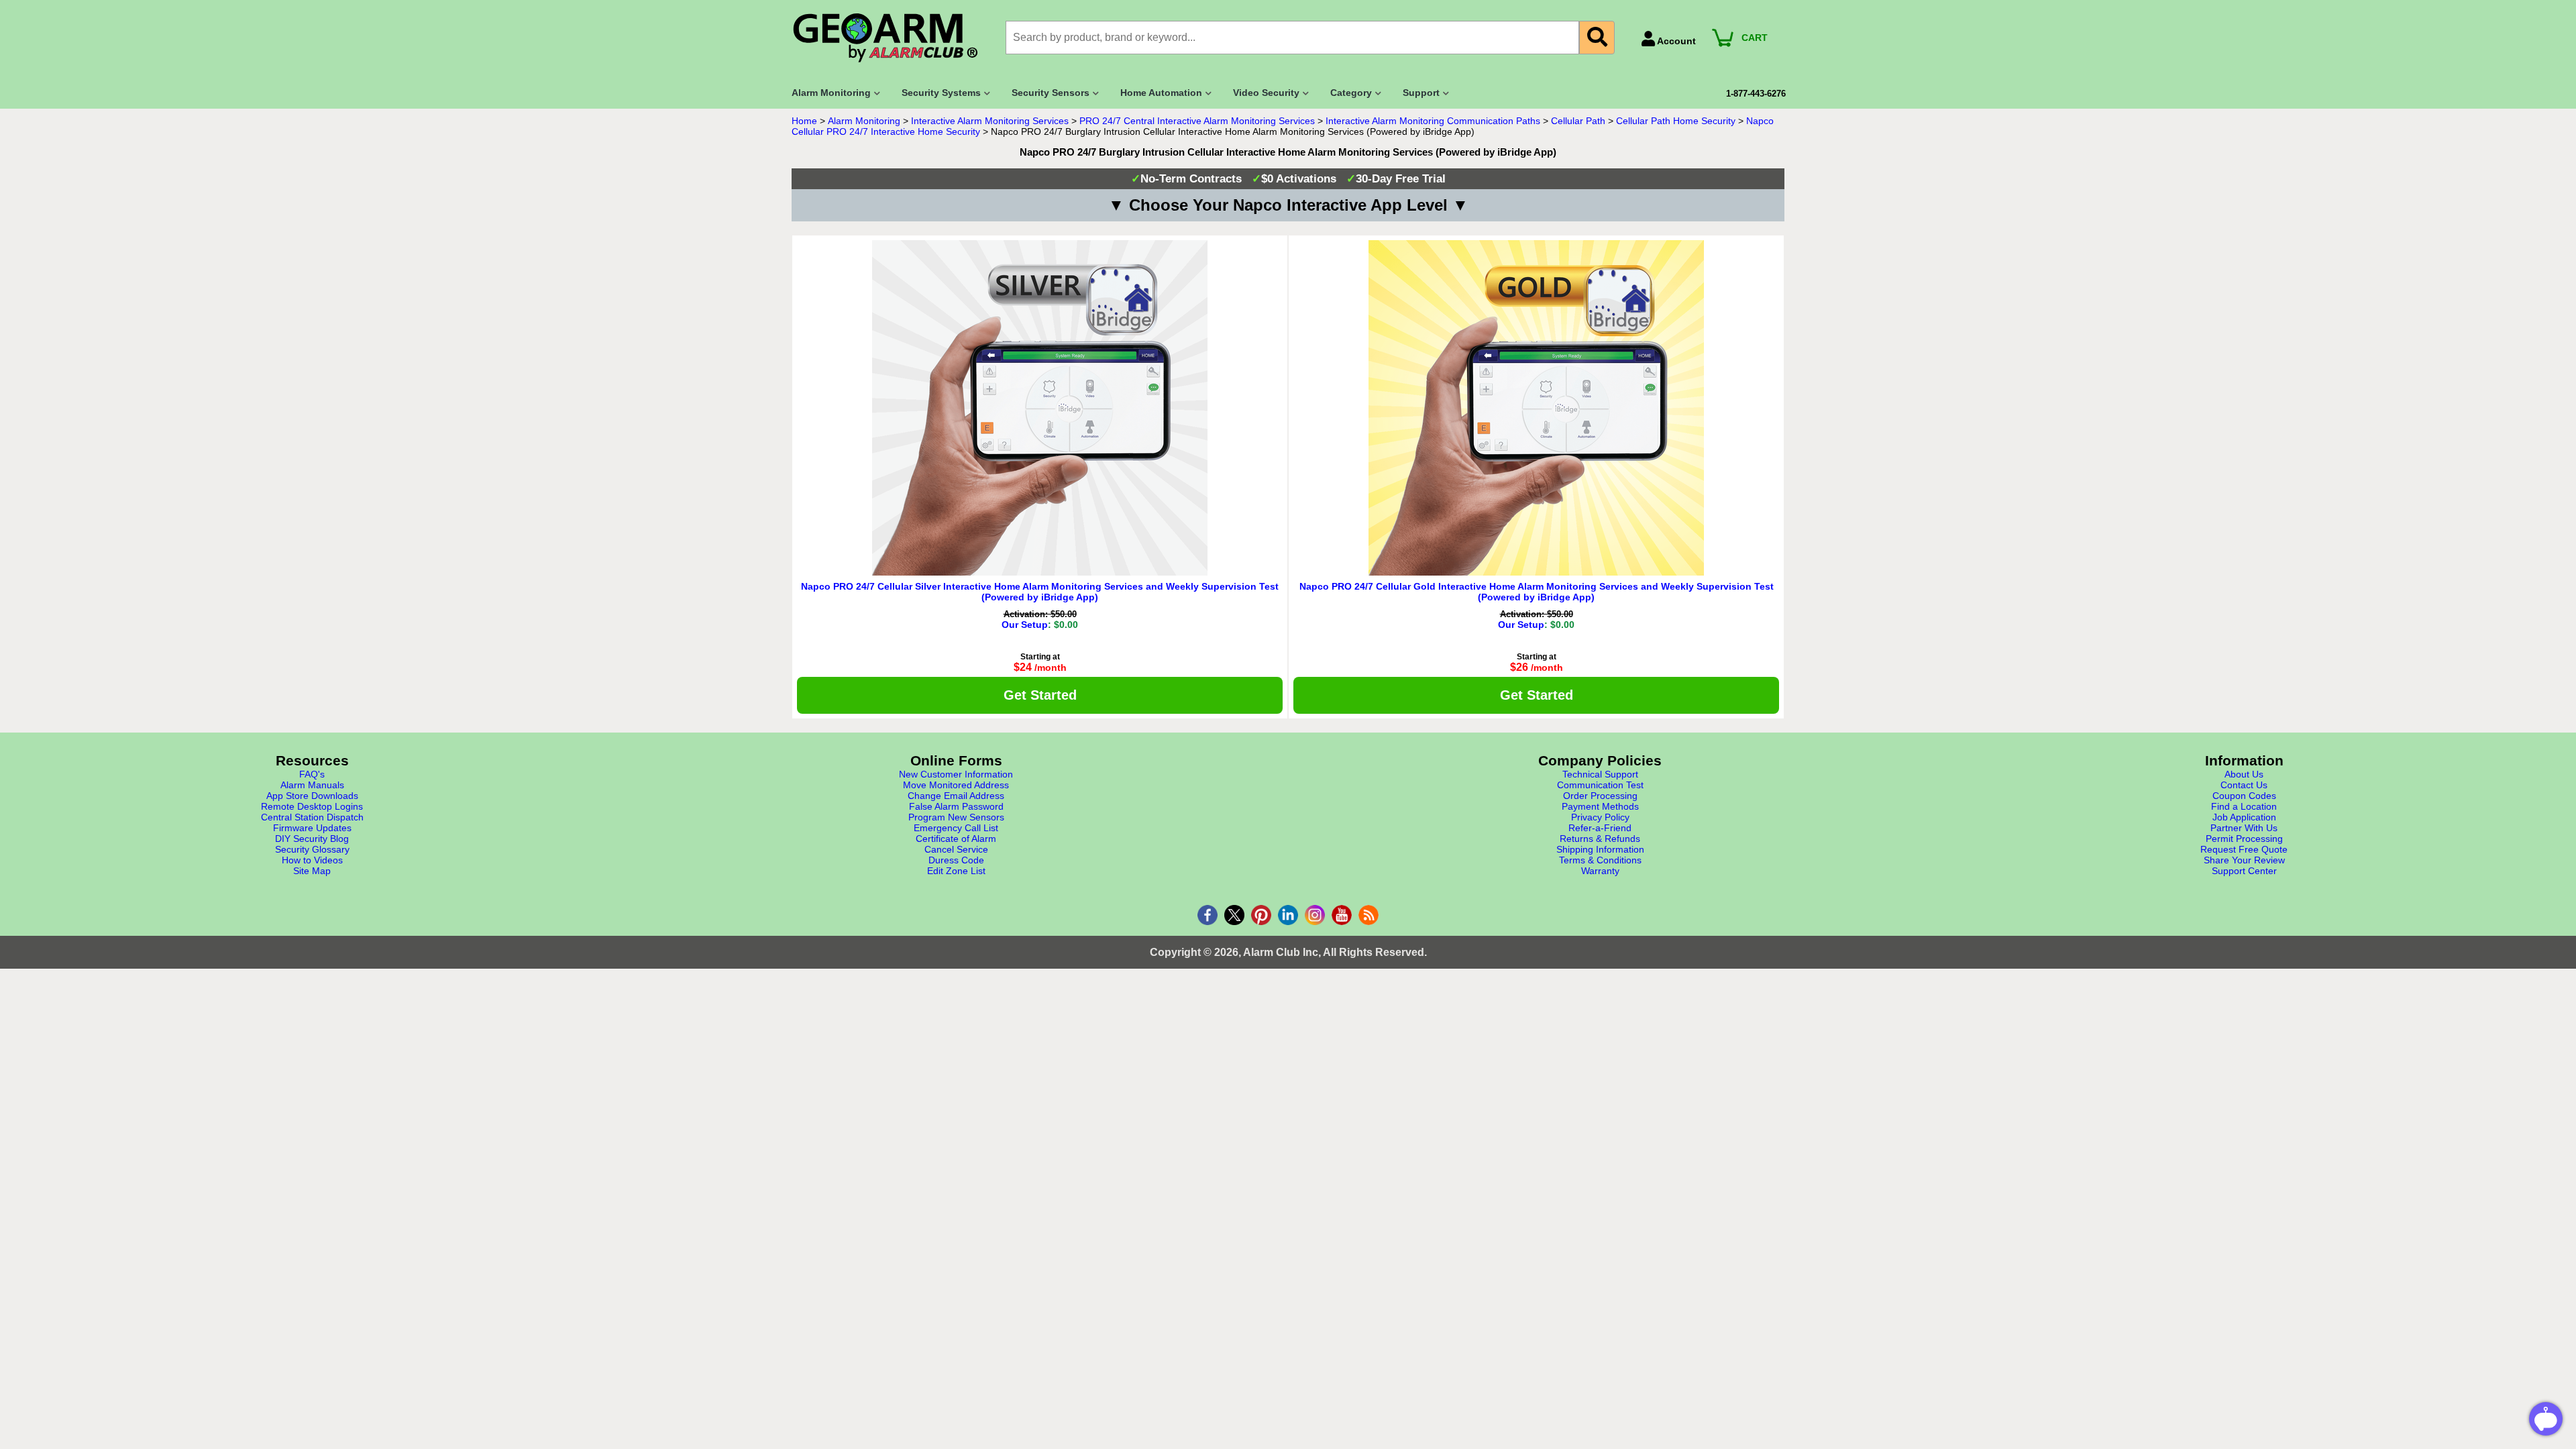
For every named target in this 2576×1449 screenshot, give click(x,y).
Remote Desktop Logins (312, 806)
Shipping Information (1600, 849)
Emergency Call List (956, 828)
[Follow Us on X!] (1234, 915)
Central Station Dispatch (312, 817)
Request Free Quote (2244, 849)
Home (804, 121)
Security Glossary (312, 849)
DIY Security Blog (312, 839)
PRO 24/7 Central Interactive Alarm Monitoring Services (1197, 121)
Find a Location (2244, 806)
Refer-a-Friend (1600, 828)
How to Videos (312, 860)
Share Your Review (2244, 860)
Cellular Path (1578, 121)
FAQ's (312, 774)
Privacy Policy (1600, 817)
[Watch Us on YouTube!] (1342, 915)
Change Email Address (956, 796)
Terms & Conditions (1600, 860)
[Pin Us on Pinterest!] (1261, 915)
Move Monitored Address (956, 785)
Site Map (312, 871)
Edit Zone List (956, 871)
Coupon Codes (2244, 796)
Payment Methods (1600, 806)
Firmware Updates (312, 828)
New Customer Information (956, 774)
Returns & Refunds (1600, 839)
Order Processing (1600, 796)
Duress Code (956, 860)
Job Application (2244, 817)
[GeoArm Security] (892, 39)
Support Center (2244, 871)
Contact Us (2244, 785)
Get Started (1040, 695)
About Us (2244, 774)
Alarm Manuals (312, 785)
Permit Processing (2244, 839)
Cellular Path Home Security (1676, 121)
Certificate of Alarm (956, 839)
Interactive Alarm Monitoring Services (990, 121)
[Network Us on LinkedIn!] (1288, 915)
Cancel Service (956, 849)
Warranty (1600, 871)
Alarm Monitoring (864, 121)
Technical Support (1600, 774)
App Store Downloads (312, 796)
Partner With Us (2244, 828)
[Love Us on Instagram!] (1315, 915)
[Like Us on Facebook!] (1207, 915)
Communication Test (1600, 785)
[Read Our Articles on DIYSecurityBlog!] (1368, 915)
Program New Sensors (956, 817)
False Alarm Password (956, 806)
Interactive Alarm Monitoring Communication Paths (1433, 121)
